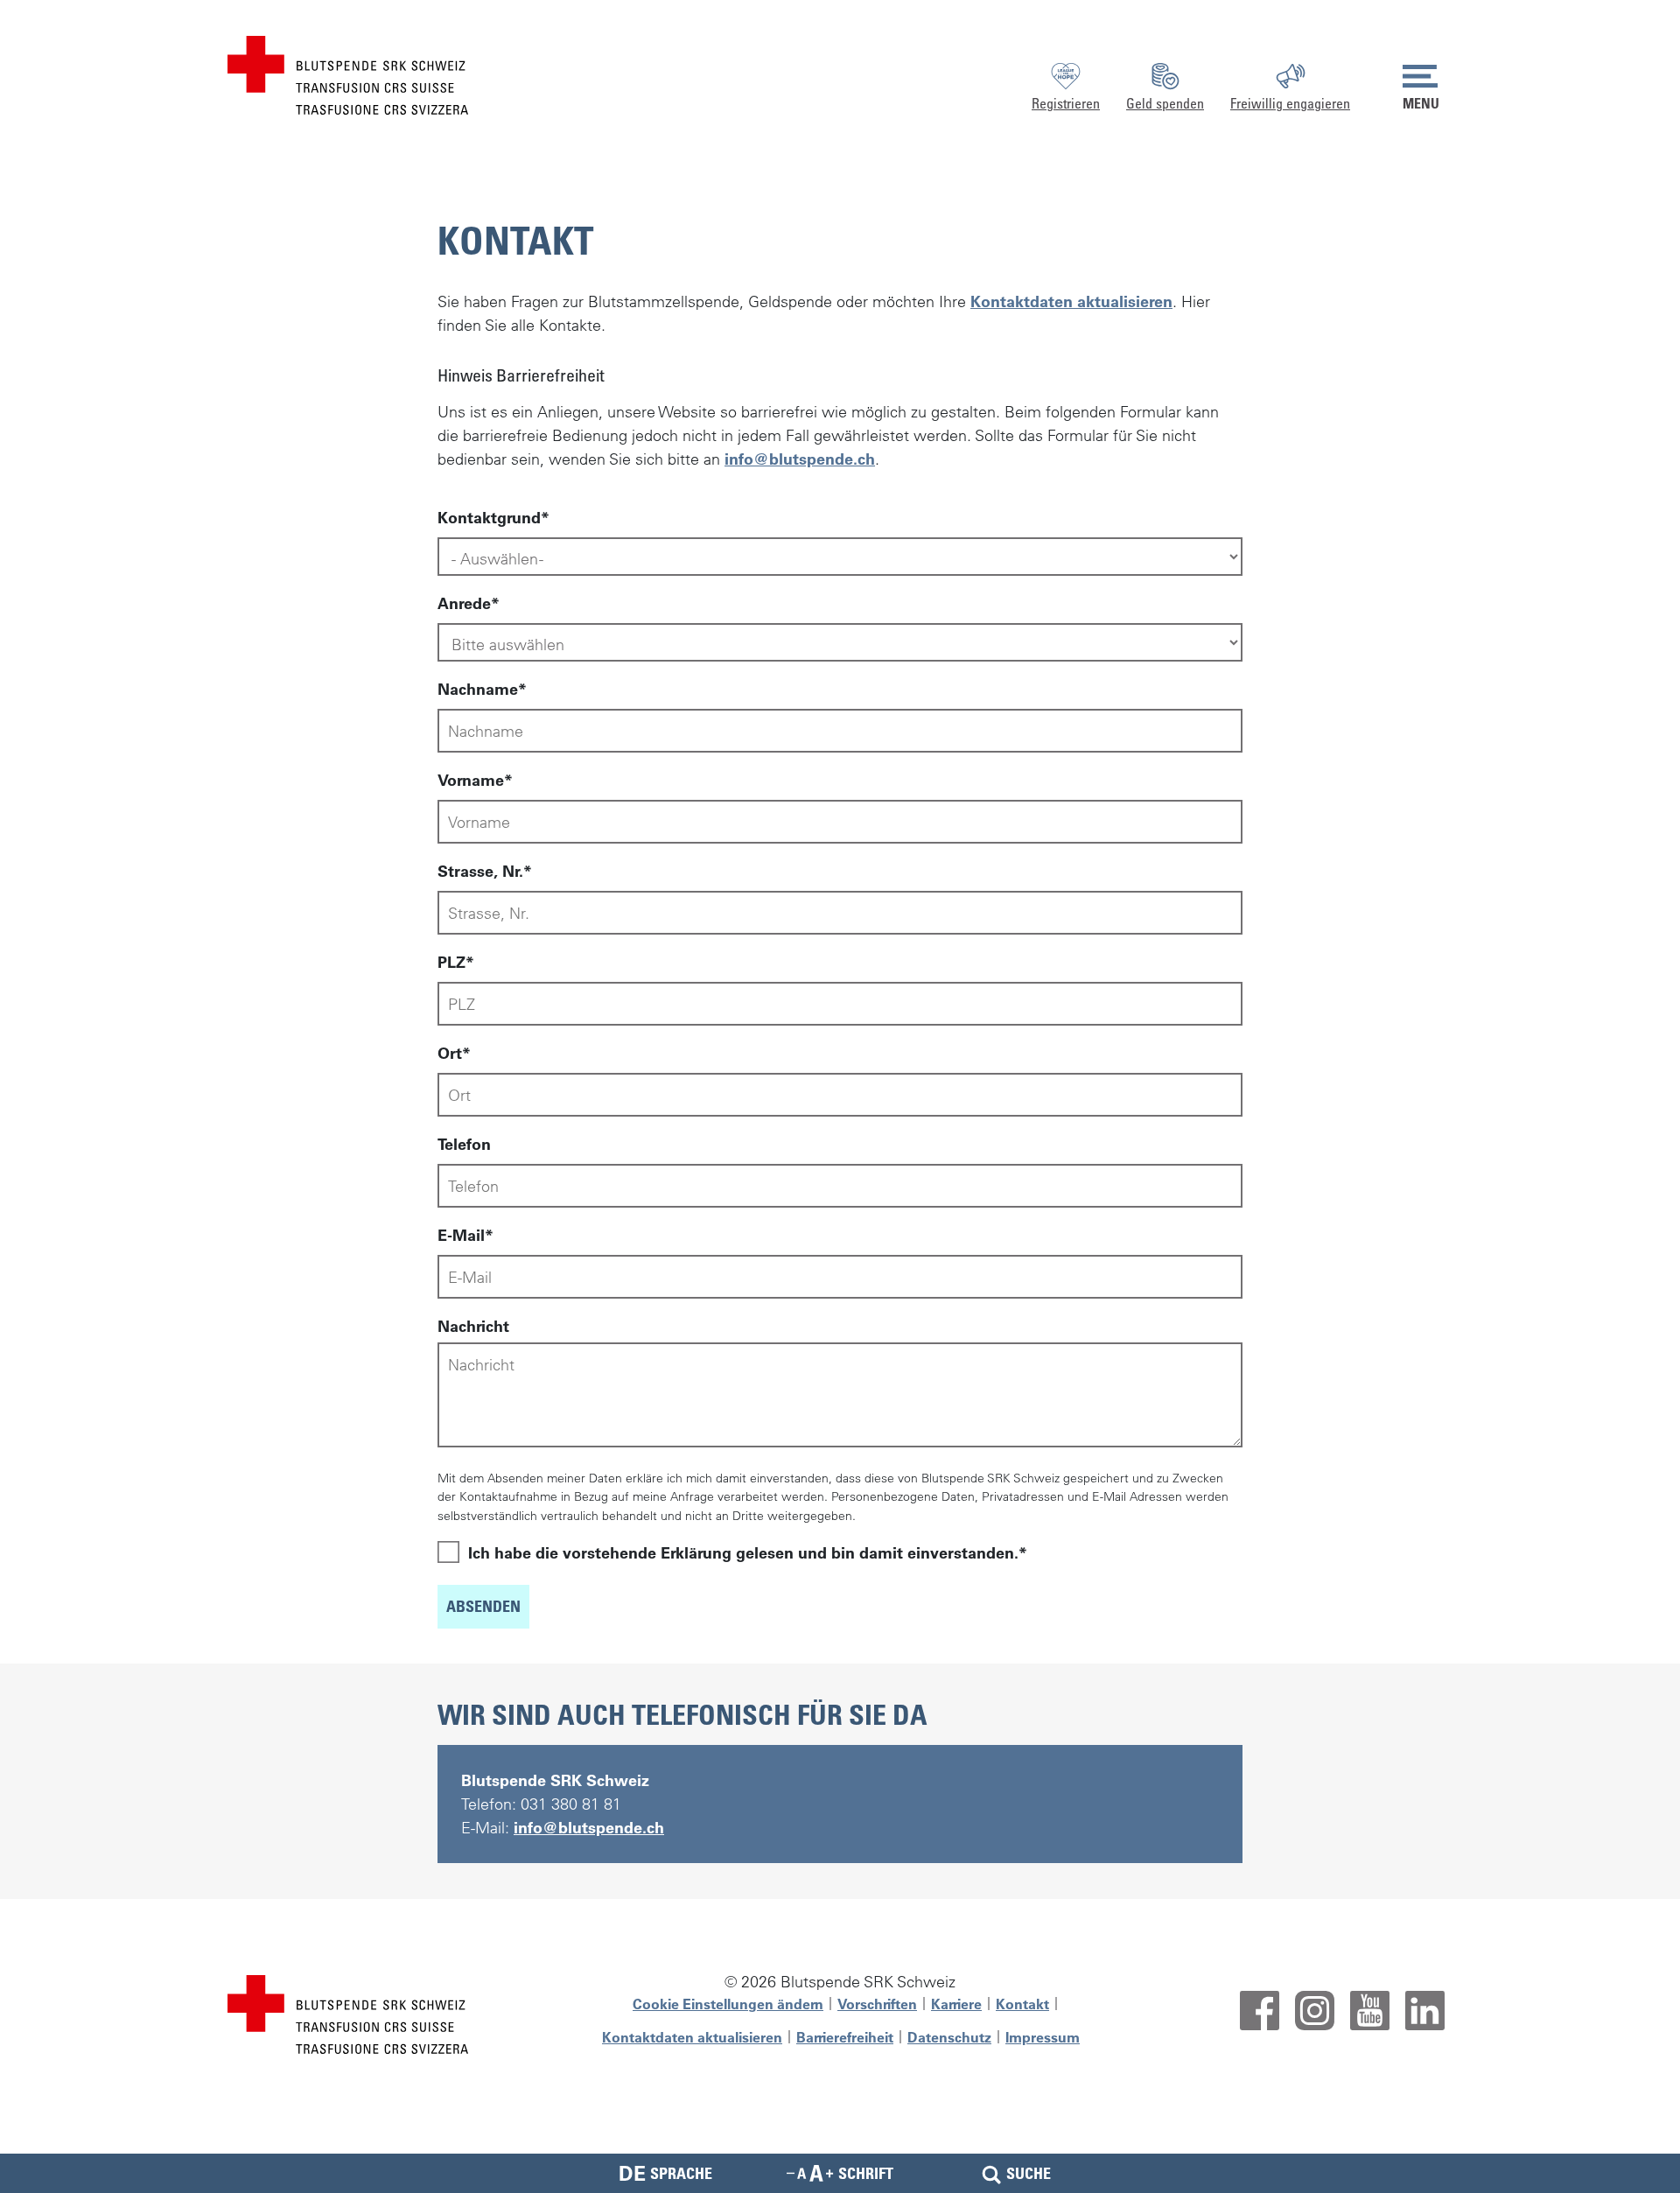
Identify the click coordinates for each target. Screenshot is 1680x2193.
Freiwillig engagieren (1290, 103)
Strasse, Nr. (480, 871)
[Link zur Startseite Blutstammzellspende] (348, 73)
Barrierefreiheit (845, 2037)
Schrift (866, 2173)
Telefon (464, 1144)
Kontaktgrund (489, 518)
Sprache (665, 2173)
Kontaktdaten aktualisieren (1071, 301)
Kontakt (1022, 2004)
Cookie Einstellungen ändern (728, 2004)
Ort (450, 1053)
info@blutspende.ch (800, 459)
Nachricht (473, 1326)
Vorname (471, 780)
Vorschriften (877, 2004)
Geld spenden (1165, 103)
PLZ (451, 962)
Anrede (464, 603)
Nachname (478, 689)
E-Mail (461, 1235)
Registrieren (1066, 103)
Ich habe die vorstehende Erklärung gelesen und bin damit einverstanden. (743, 1553)
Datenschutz (949, 2037)
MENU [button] (1421, 103)
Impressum (1043, 2037)
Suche (1029, 2173)
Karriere (956, 2004)
